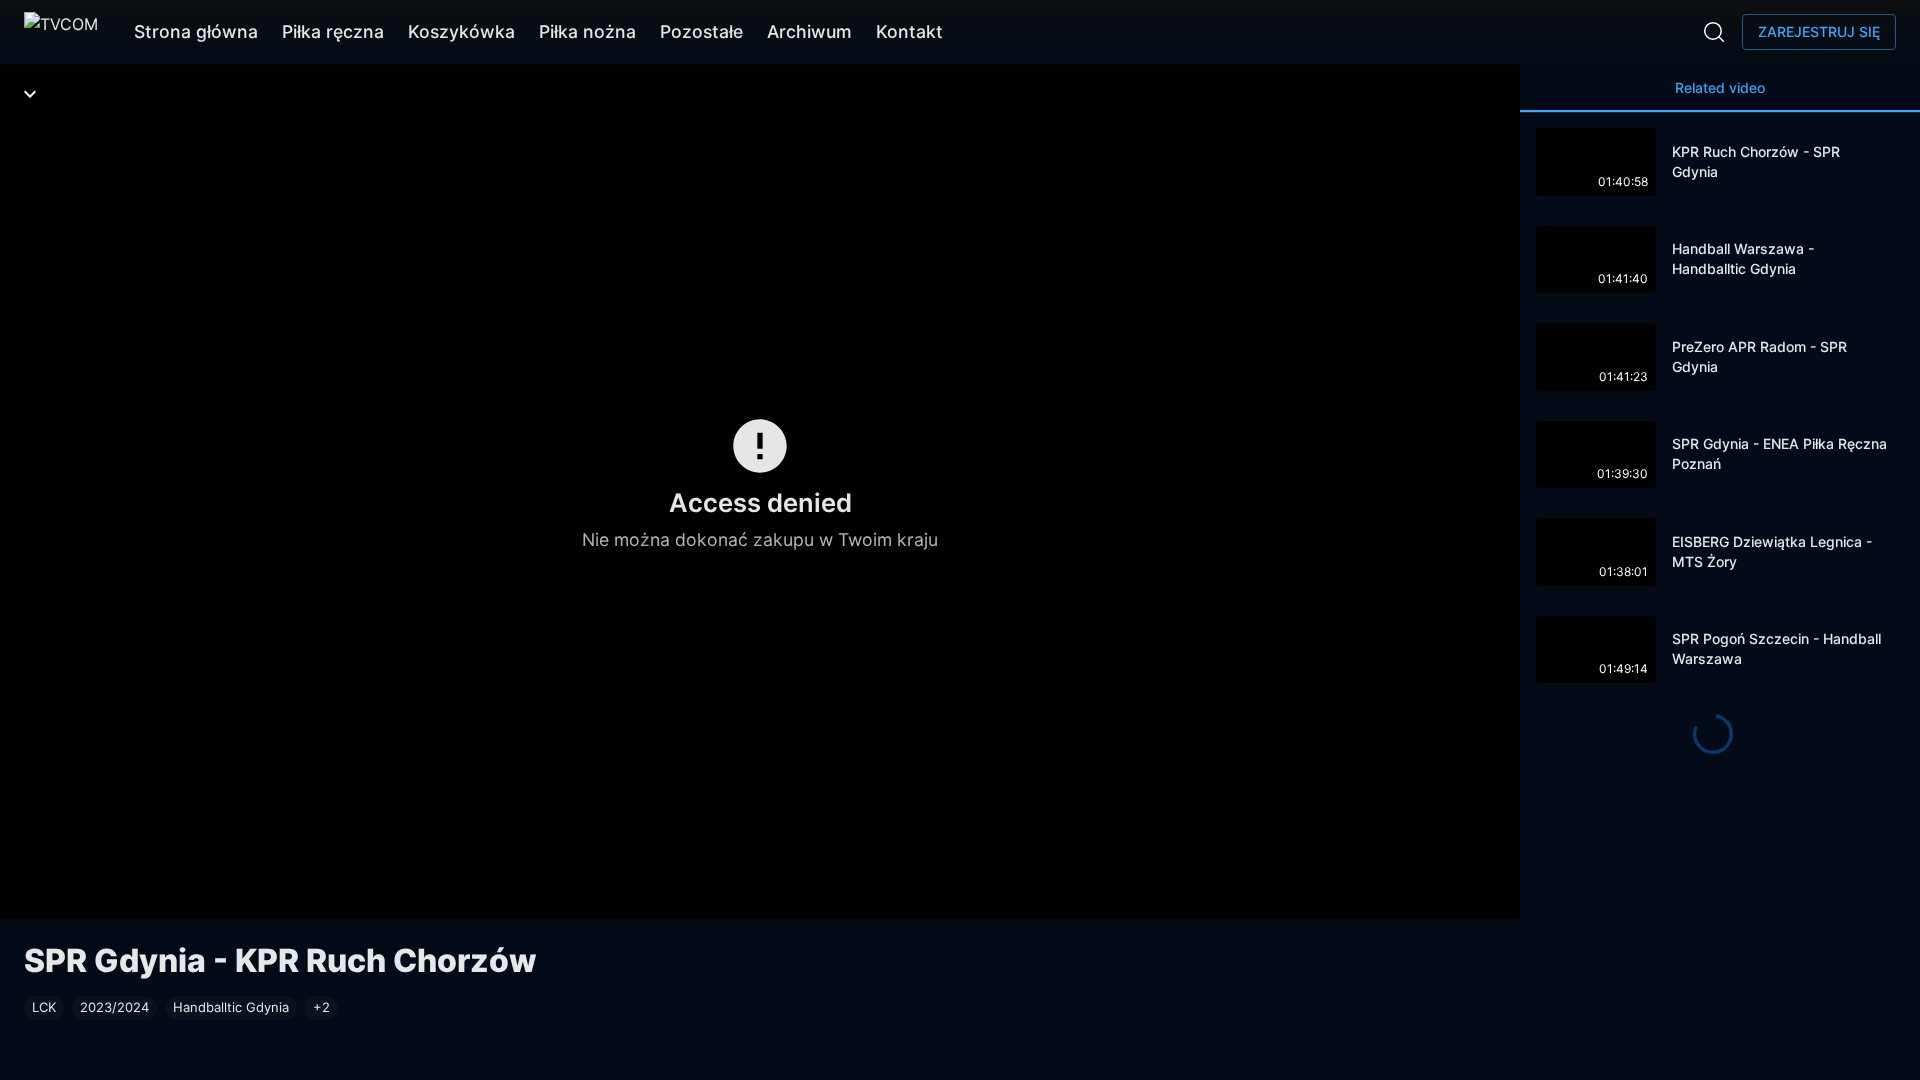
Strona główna (196, 31)
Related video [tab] (1720, 87)
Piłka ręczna (333, 31)
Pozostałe (701, 31)
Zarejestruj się (1819, 31)
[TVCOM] (61, 32)
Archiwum (809, 31)
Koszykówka (461, 31)
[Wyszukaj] (1714, 32)
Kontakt (909, 31)
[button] (321, 1008)
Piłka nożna (587, 31)
